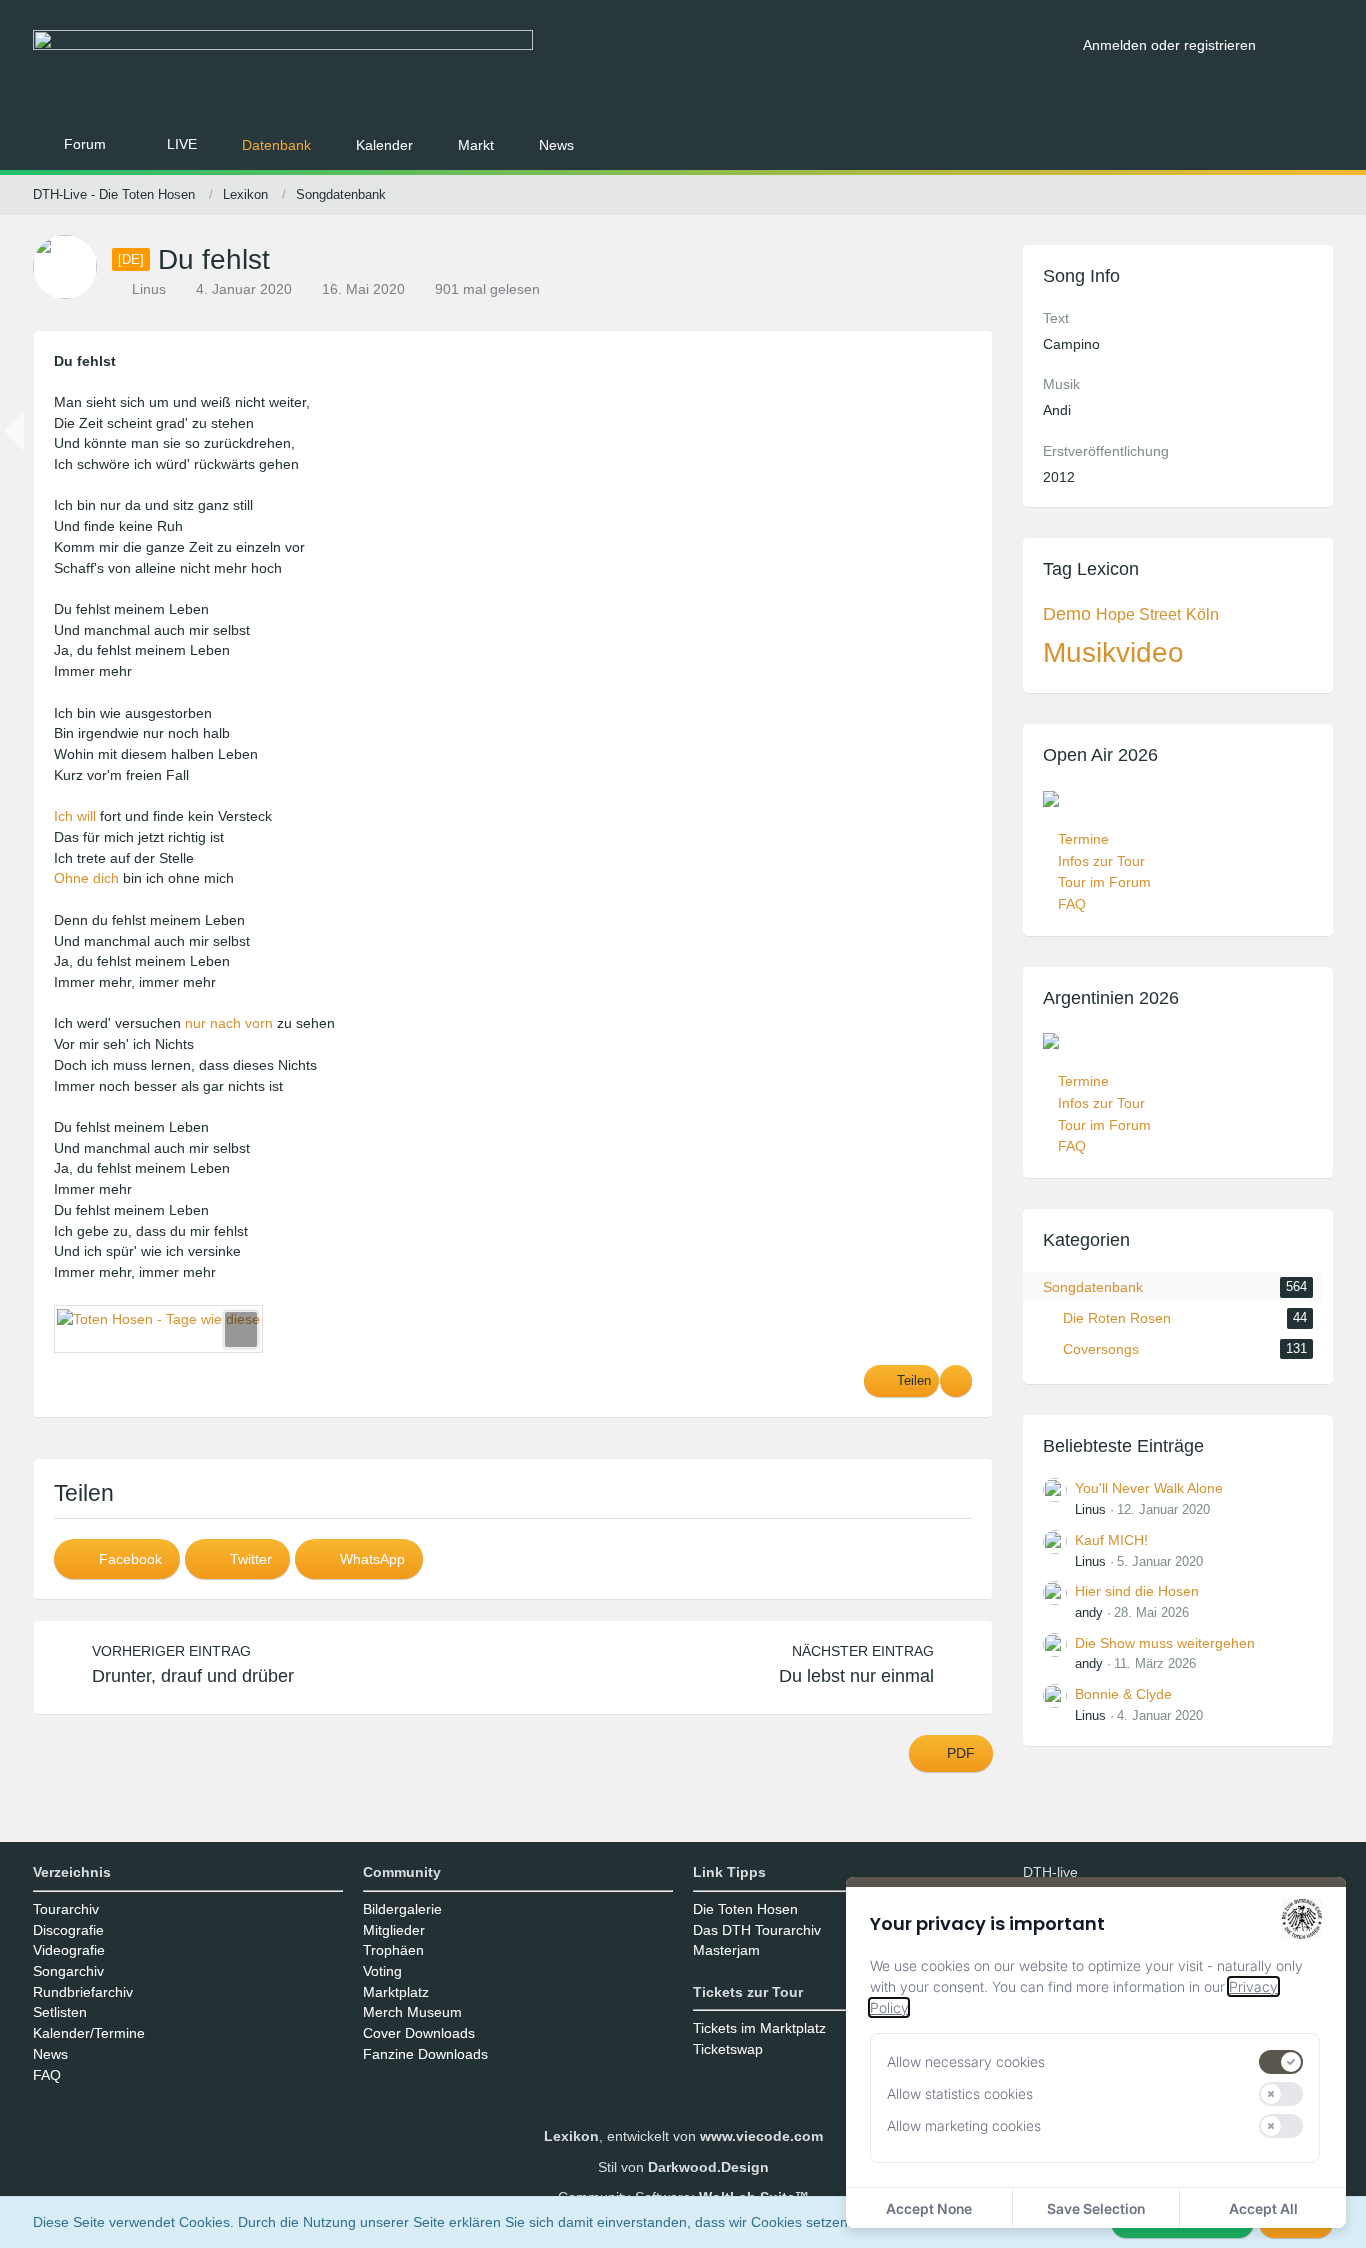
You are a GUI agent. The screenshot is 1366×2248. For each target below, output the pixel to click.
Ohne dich (86, 878)
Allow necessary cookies (966, 2061)
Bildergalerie (402, 1909)
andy (1089, 1612)
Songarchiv (68, 1971)
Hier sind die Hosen (1137, 1591)
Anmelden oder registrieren (1169, 45)
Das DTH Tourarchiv (757, 1930)
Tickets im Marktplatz (759, 2028)
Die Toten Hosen (745, 1909)
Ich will (75, 816)
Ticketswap (728, 2049)
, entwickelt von (683, 2136)
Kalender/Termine (89, 2033)
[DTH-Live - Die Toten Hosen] (550, 67)
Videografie (69, 1950)
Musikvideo (1113, 652)
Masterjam (726, 1950)
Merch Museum (412, 2012)
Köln (1202, 614)
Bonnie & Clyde (1123, 1694)
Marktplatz (396, 1992)
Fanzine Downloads (425, 2054)
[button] (117, 1559)
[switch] (1281, 2062)
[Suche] (1302, 45)
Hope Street (1138, 614)
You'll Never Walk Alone (1149, 1488)
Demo (1067, 614)
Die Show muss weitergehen (1165, 1643)
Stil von (683, 2167)
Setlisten (60, 2012)
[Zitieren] (956, 1380)
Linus (1090, 1509)
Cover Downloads (419, 2033)
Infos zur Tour (1101, 861)
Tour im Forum (1104, 882)
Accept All (1263, 2208)
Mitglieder (394, 1930)
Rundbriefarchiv (83, 1992)
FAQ (1072, 904)
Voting (382, 1971)
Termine (1083, 839)
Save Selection (1096, 2208)
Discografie (68, 1930)
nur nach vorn (229, 1023)
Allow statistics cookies (960, 2093)
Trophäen (393, 1950)
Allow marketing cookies (964, 2125)
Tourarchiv (66, 1909)
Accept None (929, 2208)
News (50, 2054)
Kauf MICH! (1111, 1540)
